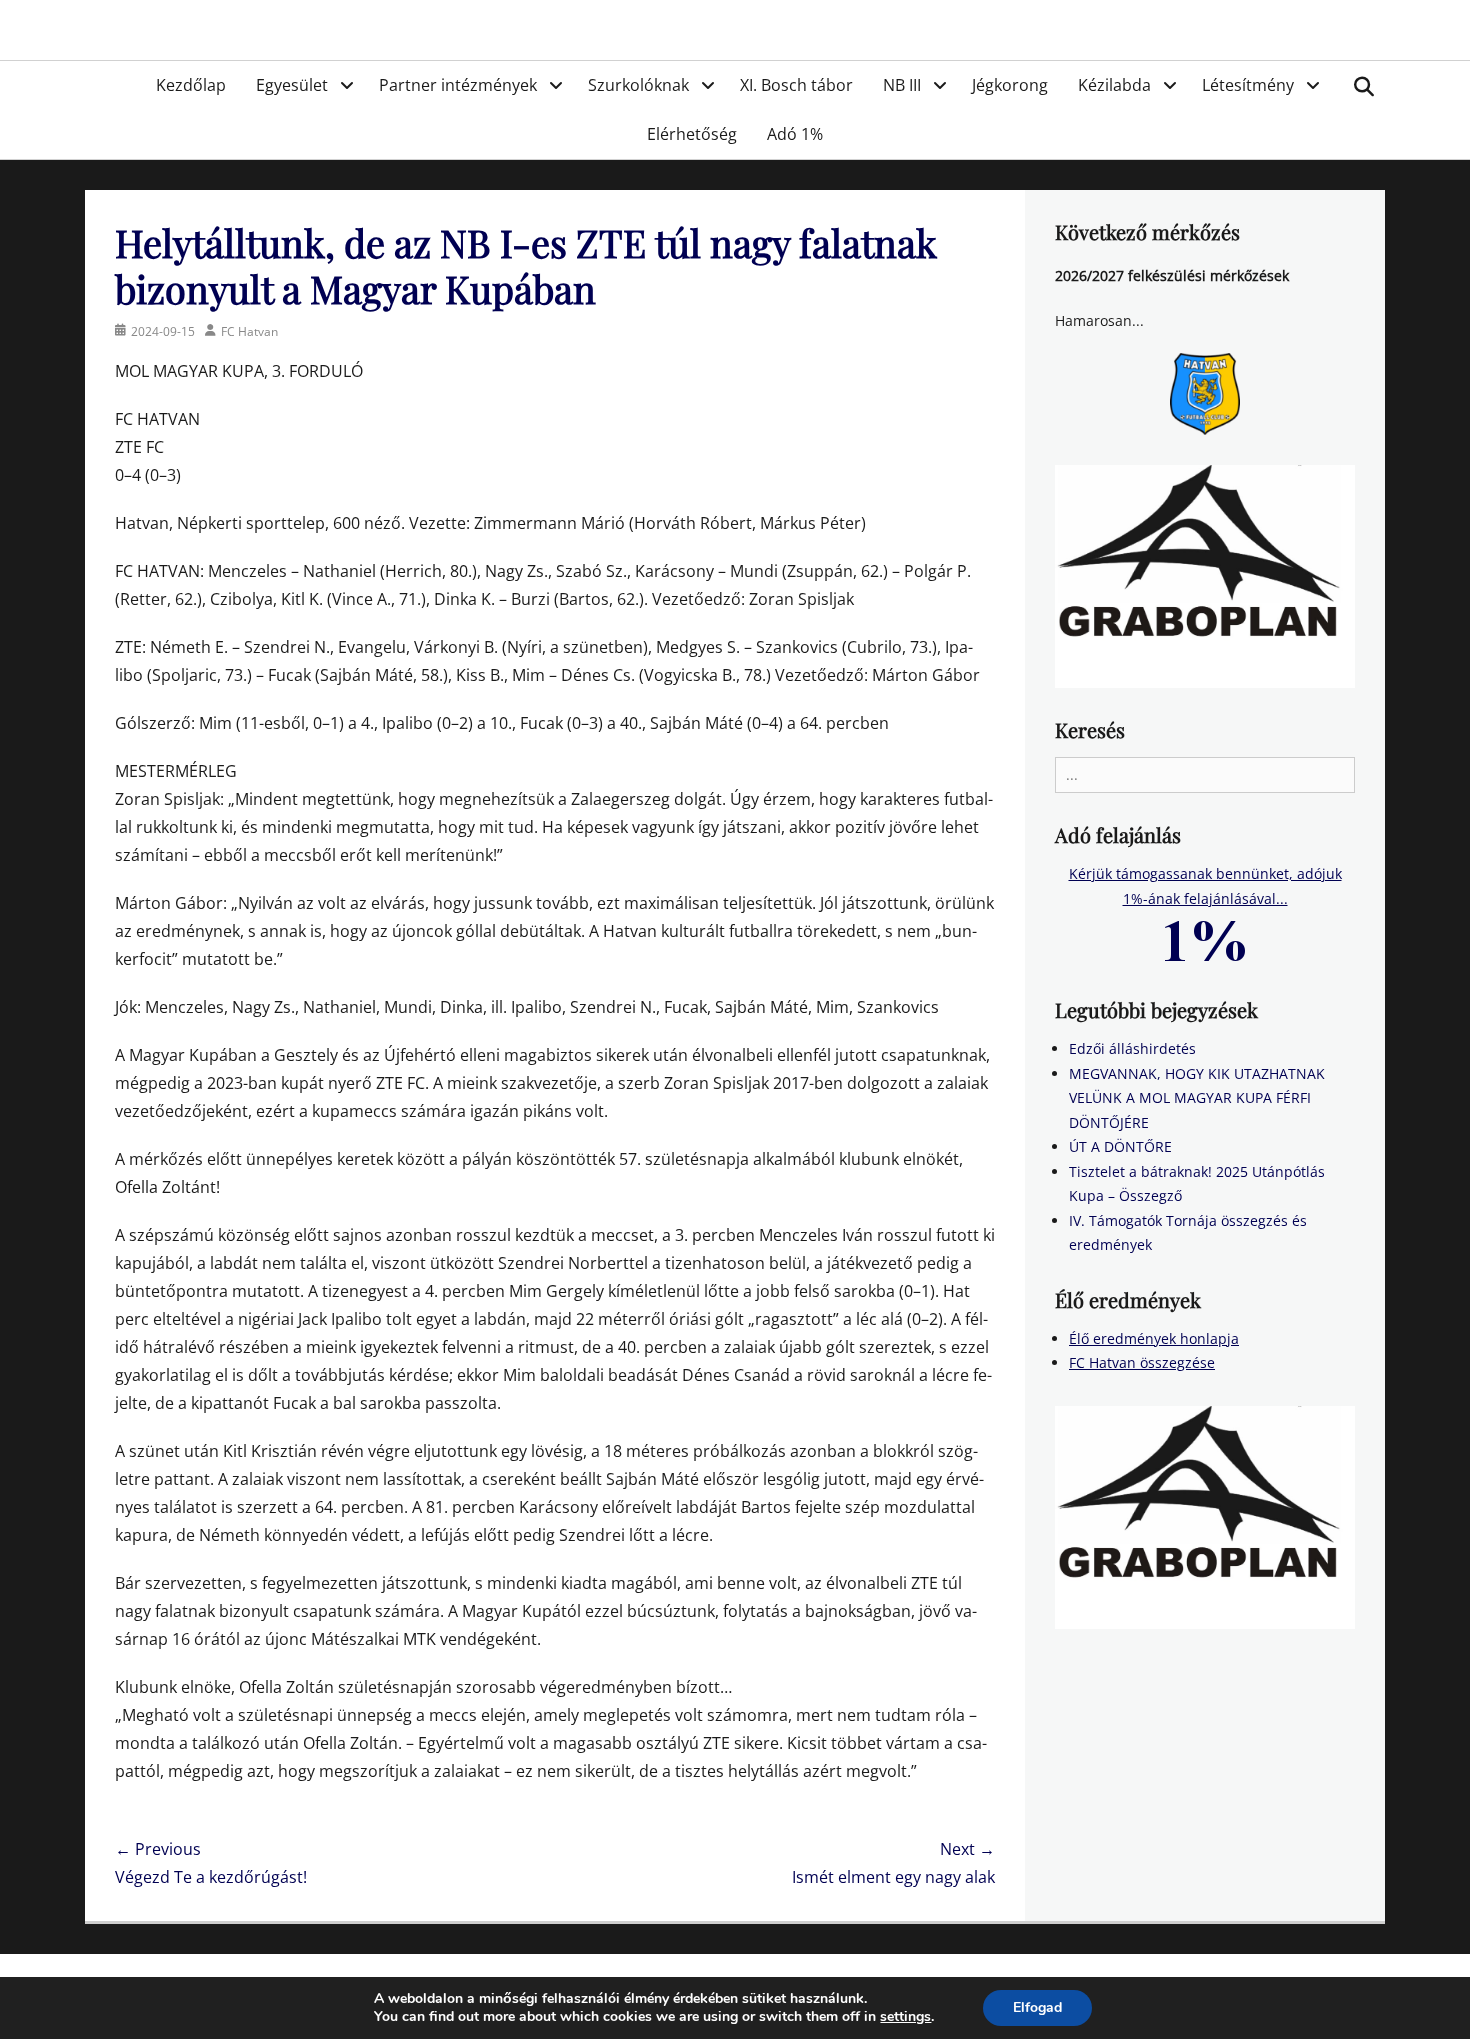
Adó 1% (795, 134)
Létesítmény (1248, 85)
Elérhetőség (692, 134)
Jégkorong (1010, 85)
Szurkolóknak (638, 85)
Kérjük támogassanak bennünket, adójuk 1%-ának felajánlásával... (1205, 886)
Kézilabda (1114, 85)
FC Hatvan (249, 331)
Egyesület (292, 85)
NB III (902, 85)
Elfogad (1037, 2007)
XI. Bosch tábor (796, 85)
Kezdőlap (191, 85)
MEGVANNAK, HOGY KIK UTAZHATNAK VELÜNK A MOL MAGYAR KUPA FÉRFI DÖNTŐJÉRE (1197, 1098)
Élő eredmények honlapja (1154, 1338)
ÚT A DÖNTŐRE (1120, 1146)
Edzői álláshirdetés (1132, 1048)
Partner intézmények (458, 85)
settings (905, 2017)
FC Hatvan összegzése (1142, 1362)
